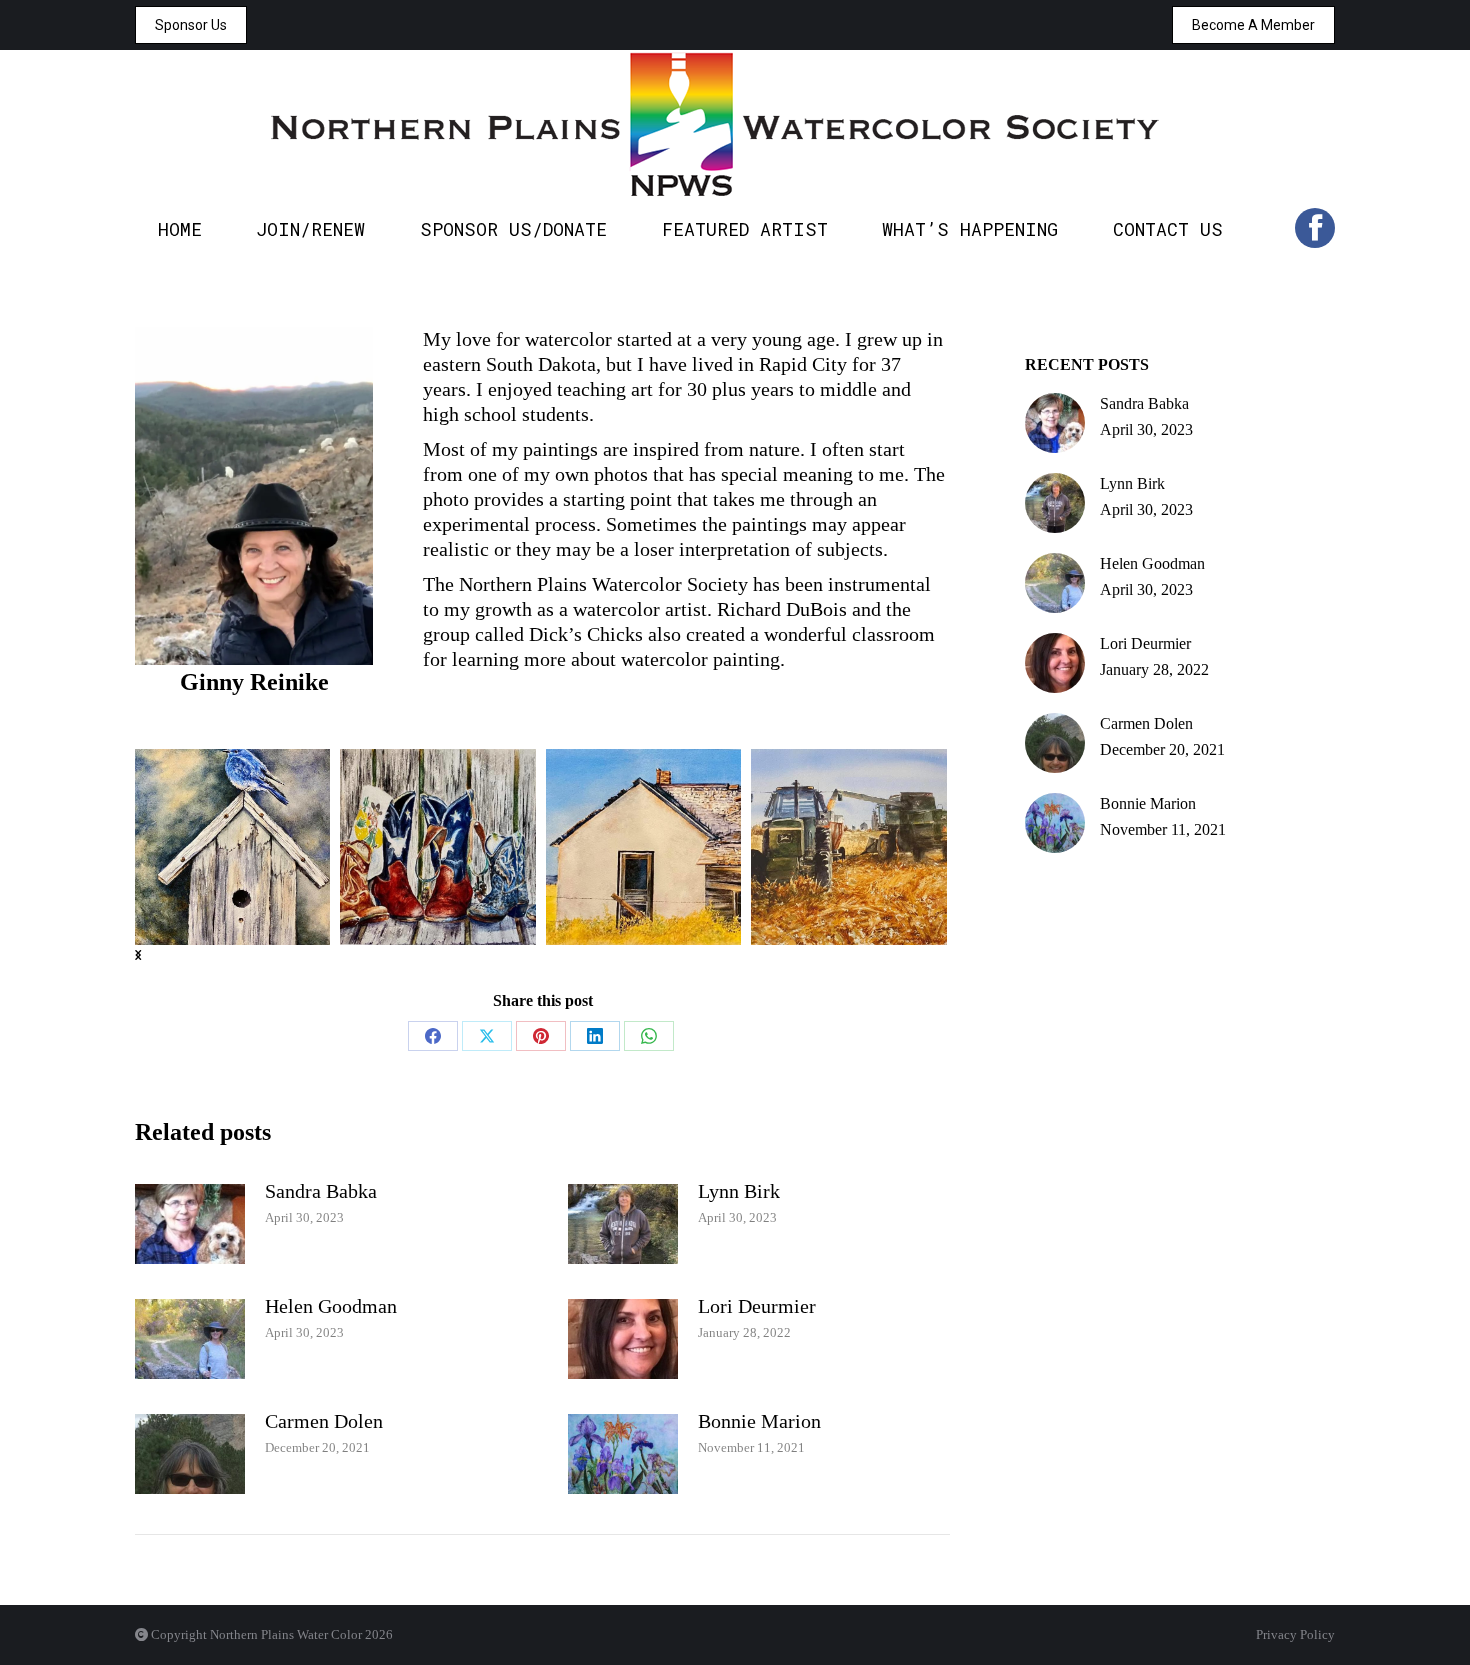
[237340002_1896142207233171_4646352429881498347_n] (438, 847)
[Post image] (190, 1224)
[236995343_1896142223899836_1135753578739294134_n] (232, 847)
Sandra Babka (321, 1191)
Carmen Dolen (324, 1421)
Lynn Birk (739, 1191)
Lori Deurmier (757, 1306)
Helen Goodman (331, 1306)
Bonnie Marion (759, 1421)
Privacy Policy (1295, 1634)
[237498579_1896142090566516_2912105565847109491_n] (644, 847)
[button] (138, 954)
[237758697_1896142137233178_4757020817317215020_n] (849, 847)
